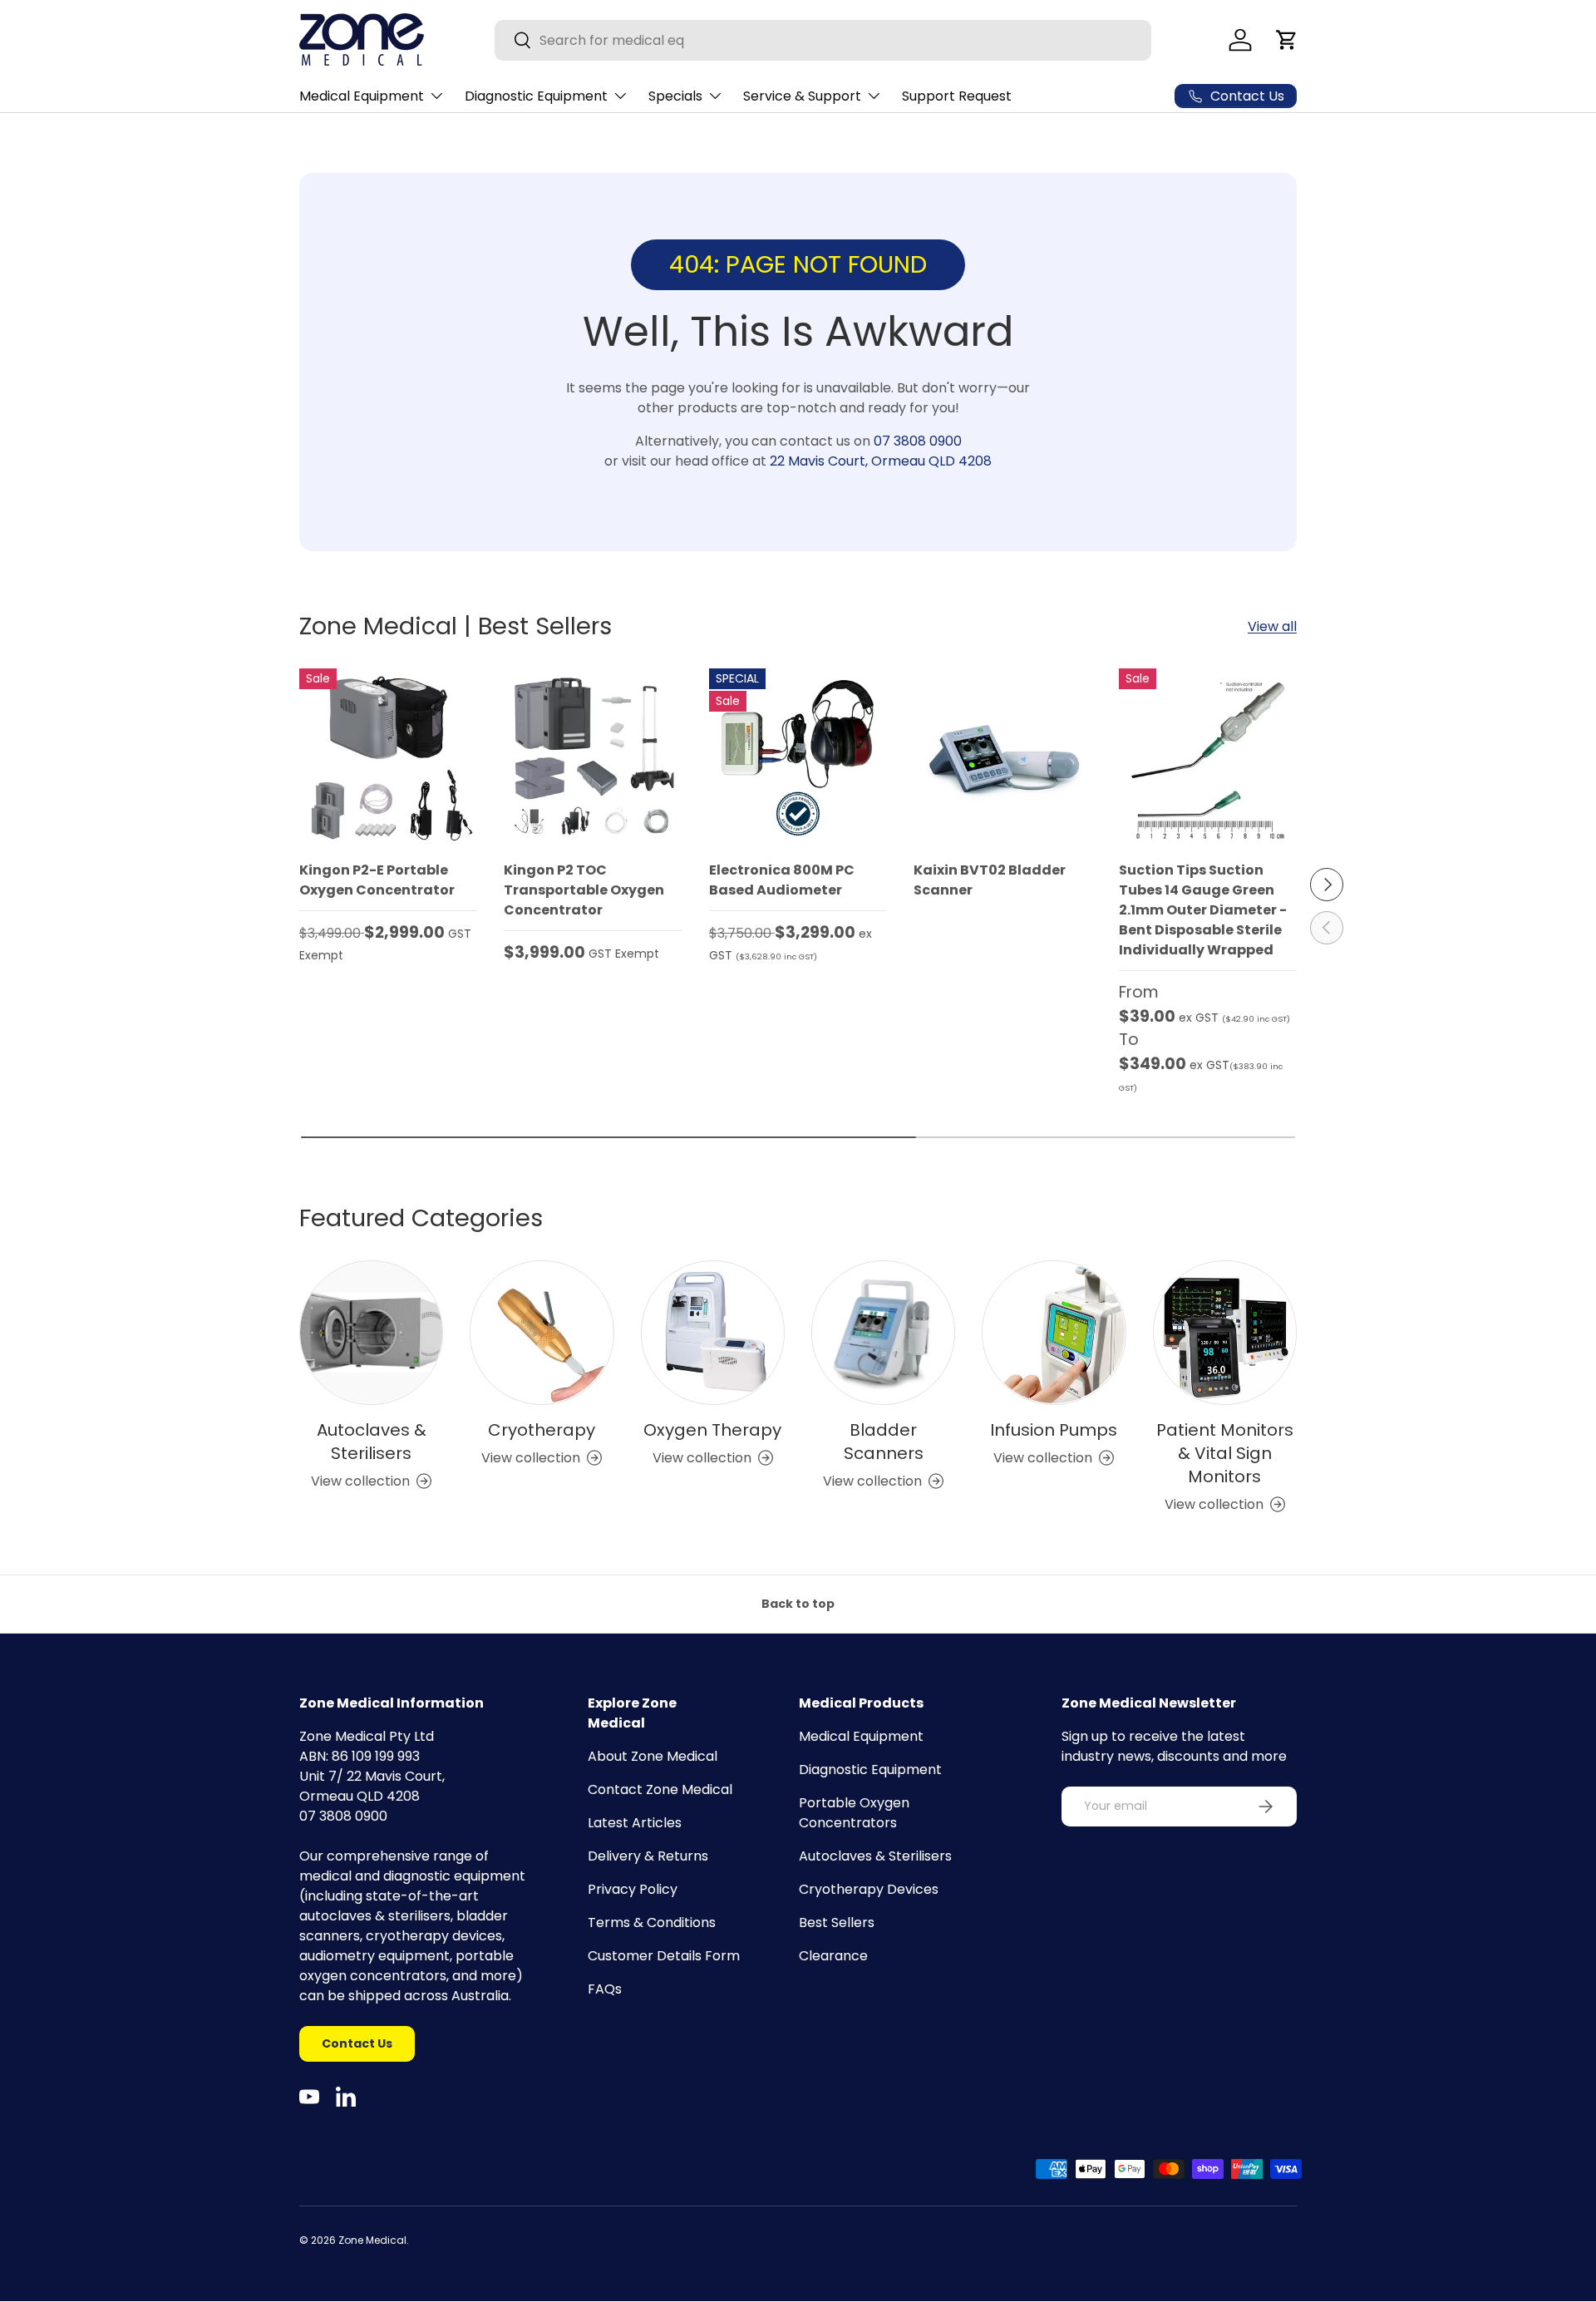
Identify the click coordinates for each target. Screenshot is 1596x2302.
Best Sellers (837, 1922)
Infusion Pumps (1054, 1430)
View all (1272, 626)
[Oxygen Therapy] (713, 1332)
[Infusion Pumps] (1054, 1332)
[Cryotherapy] (542, 1332)
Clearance (833, 1956)
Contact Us (357, 2043)
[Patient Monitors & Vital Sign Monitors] (1225, 1332)
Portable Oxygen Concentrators (854, 1813)
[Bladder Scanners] (883, 1332)
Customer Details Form (664, 1956)
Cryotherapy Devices (869, 1889)
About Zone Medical (653, 1756)
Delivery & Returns (648, 1856)
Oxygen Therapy (712, 1430)
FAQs (605, 1989)
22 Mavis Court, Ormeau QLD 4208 (881, 461)
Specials (675, 96)
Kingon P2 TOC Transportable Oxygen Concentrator (584, 890)
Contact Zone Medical (660, 1789)
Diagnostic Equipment (536, 96)
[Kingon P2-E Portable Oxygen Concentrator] (388, 757)
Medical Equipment (362, 96)
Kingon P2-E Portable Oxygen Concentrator (377, 880)
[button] (1287, 40)
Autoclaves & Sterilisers (372, 1442)
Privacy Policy (633, 1889)
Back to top (798, 1604)
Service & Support (802, 96)
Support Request (957, 96)
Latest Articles (635, 1823)
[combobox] (823, 40)
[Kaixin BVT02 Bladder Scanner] (1002, 757)
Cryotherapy (542, 1430)
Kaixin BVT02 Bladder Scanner (990, 880)
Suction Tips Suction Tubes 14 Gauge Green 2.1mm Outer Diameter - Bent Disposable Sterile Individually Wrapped (1203, 910)
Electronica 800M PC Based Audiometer (782, 880)
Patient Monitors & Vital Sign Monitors (1225, 1453)
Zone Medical (372, 2240)
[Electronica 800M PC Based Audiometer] (798, 757)
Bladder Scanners (884, 1442)
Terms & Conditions (652, 1922)
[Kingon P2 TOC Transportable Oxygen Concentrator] (593, 757)
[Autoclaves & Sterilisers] (371, 1332)
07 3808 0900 (918, 441)
